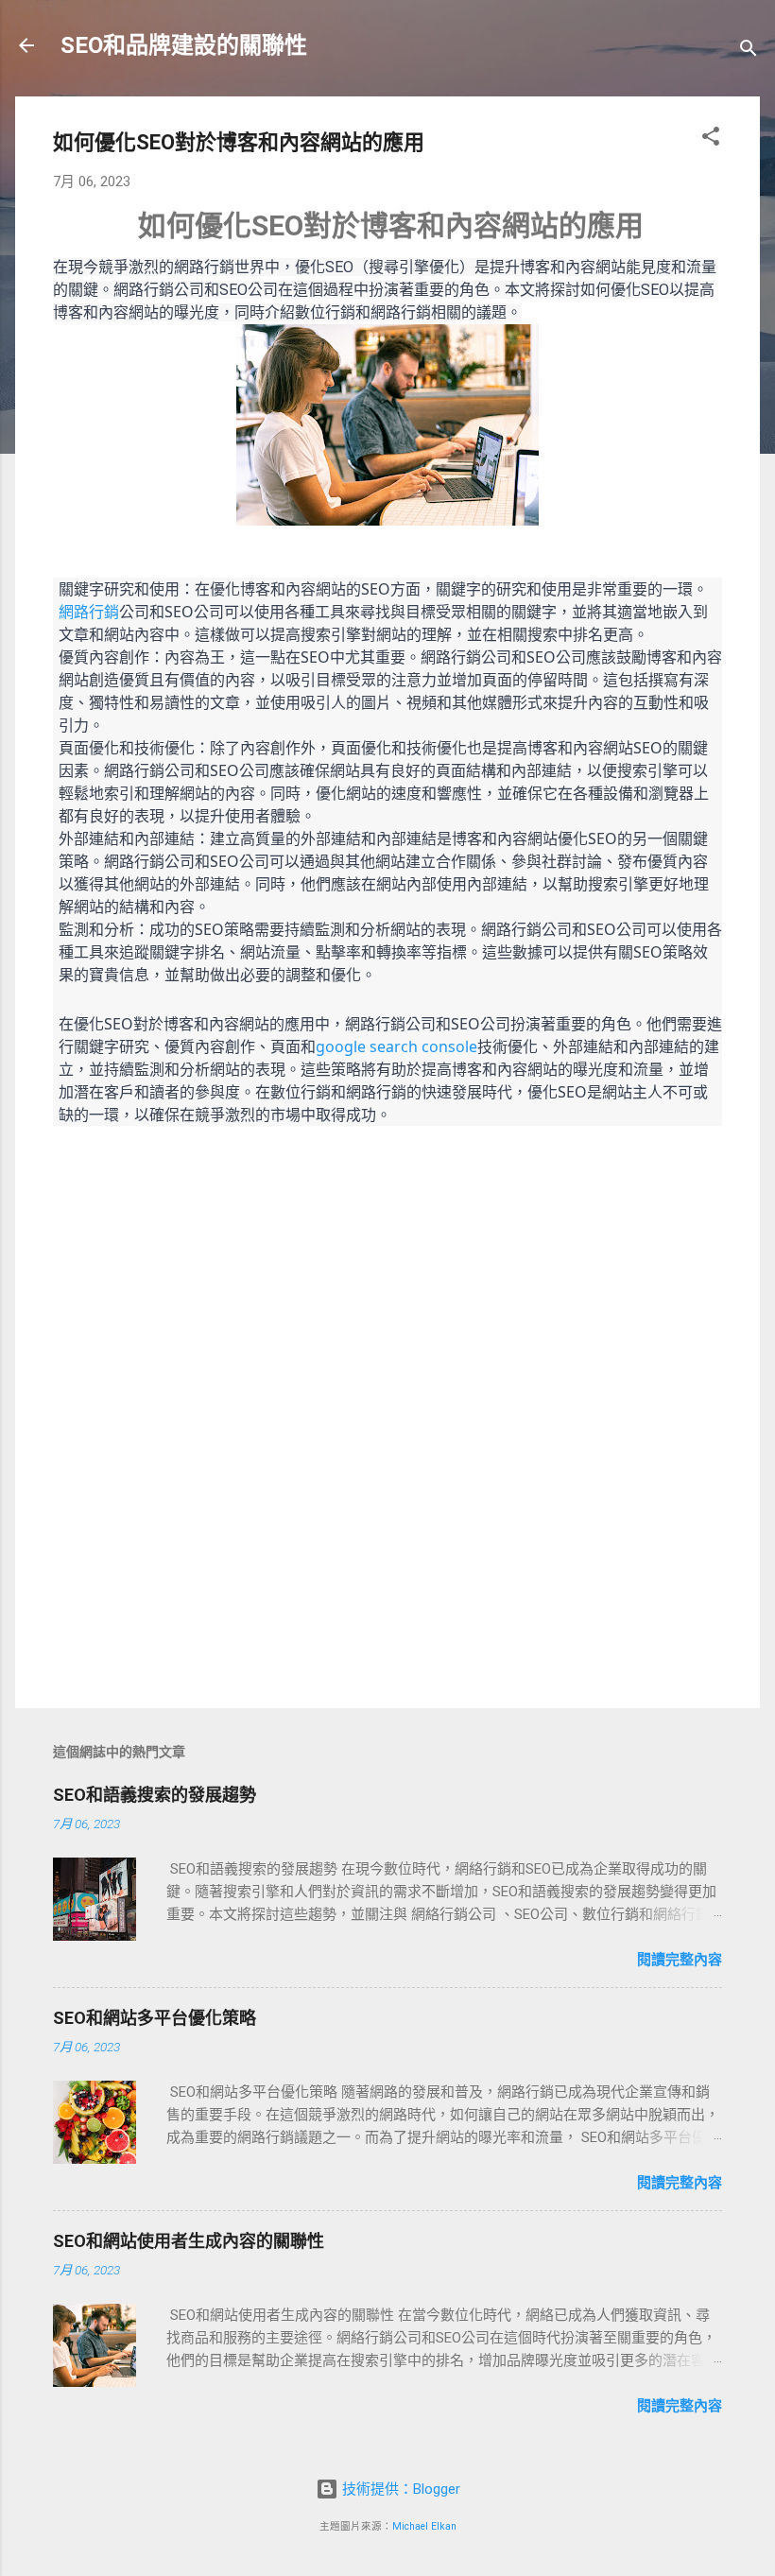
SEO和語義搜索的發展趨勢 (155, 1795)
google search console (396, 1046)
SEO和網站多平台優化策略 (155, 2018)
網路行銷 (89, 612)
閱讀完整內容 (680, 1960)
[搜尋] (749, 52)
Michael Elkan (424, 2526)
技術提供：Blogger (399, 2489)
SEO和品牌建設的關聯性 (184, 45)
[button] (711, 139)
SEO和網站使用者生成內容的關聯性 (189, 2241)
